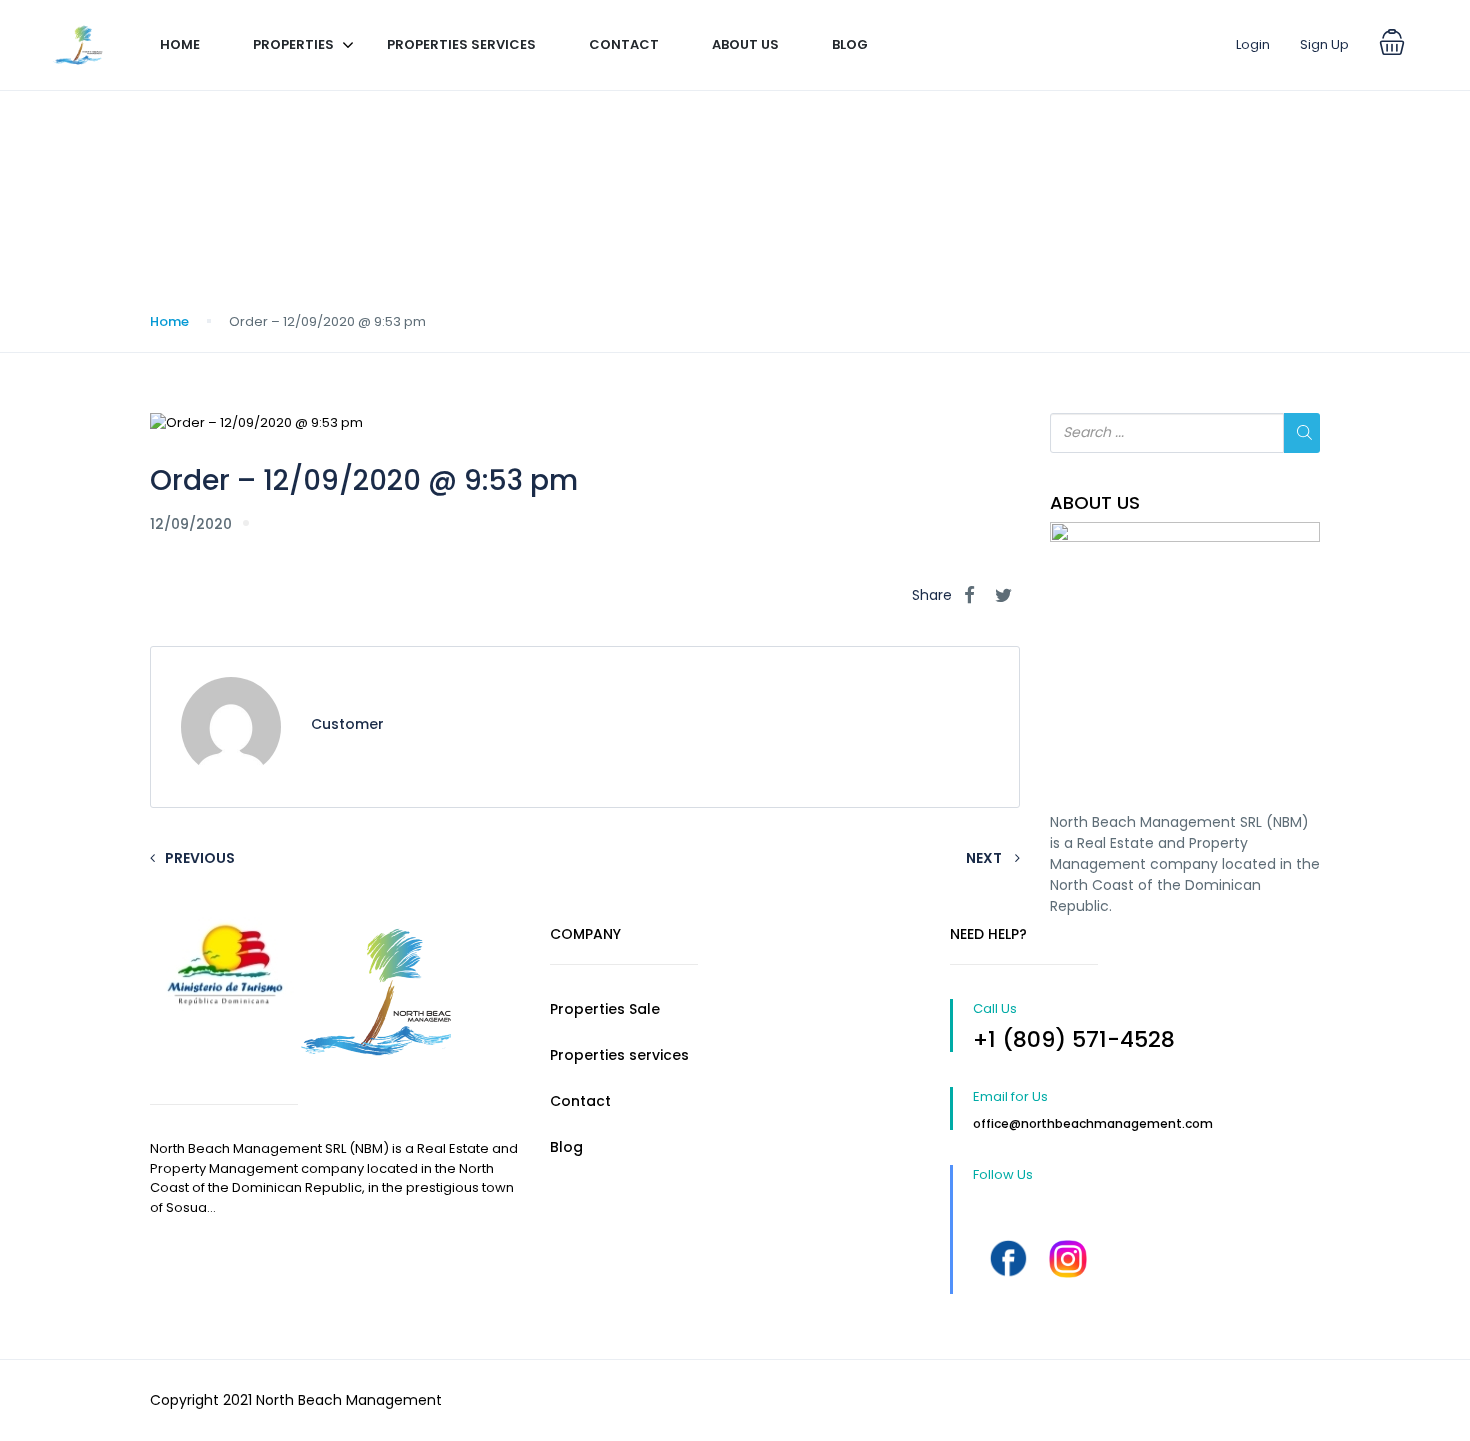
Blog (850, 44)
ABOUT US (1095, 503)
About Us (745, 44)
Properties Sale (605, 1009)
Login (1253, 44)
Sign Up (1324, 44)
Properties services (461, 44)
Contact (624, 44)
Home (180, 44)
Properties (293, 44)
